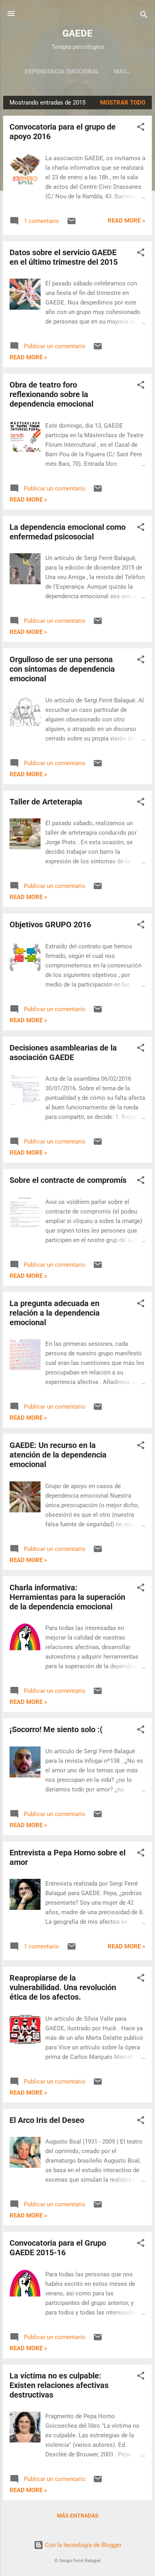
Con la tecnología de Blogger (82, 2545)
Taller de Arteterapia (46, 802)
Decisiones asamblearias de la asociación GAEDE (63, 1052)
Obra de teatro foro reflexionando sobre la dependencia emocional (51, 394)
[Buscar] (144, 16)
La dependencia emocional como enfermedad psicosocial (68, 532)
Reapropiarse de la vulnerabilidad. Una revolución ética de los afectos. (63, 1987)
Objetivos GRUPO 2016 (50, 925)
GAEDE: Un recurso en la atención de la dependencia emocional (58, 1455)
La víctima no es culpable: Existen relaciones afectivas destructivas (59, 2385)
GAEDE (77, 33)
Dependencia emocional (62, 72)
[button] (141, 128)
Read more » (127, 221)
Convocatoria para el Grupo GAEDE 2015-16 (58, 2248)
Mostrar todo (123, 103)
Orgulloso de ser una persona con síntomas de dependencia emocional (62, 669)
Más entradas (78, 2516)
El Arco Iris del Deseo (47, 2120)
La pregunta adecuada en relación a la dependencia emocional (55, 1313)
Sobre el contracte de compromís (68, 1180)
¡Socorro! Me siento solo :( (56, 1729)
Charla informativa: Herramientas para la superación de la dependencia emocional (67, 1597)
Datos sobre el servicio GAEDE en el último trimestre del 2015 (64, 257)
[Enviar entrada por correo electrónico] (72, 224)
